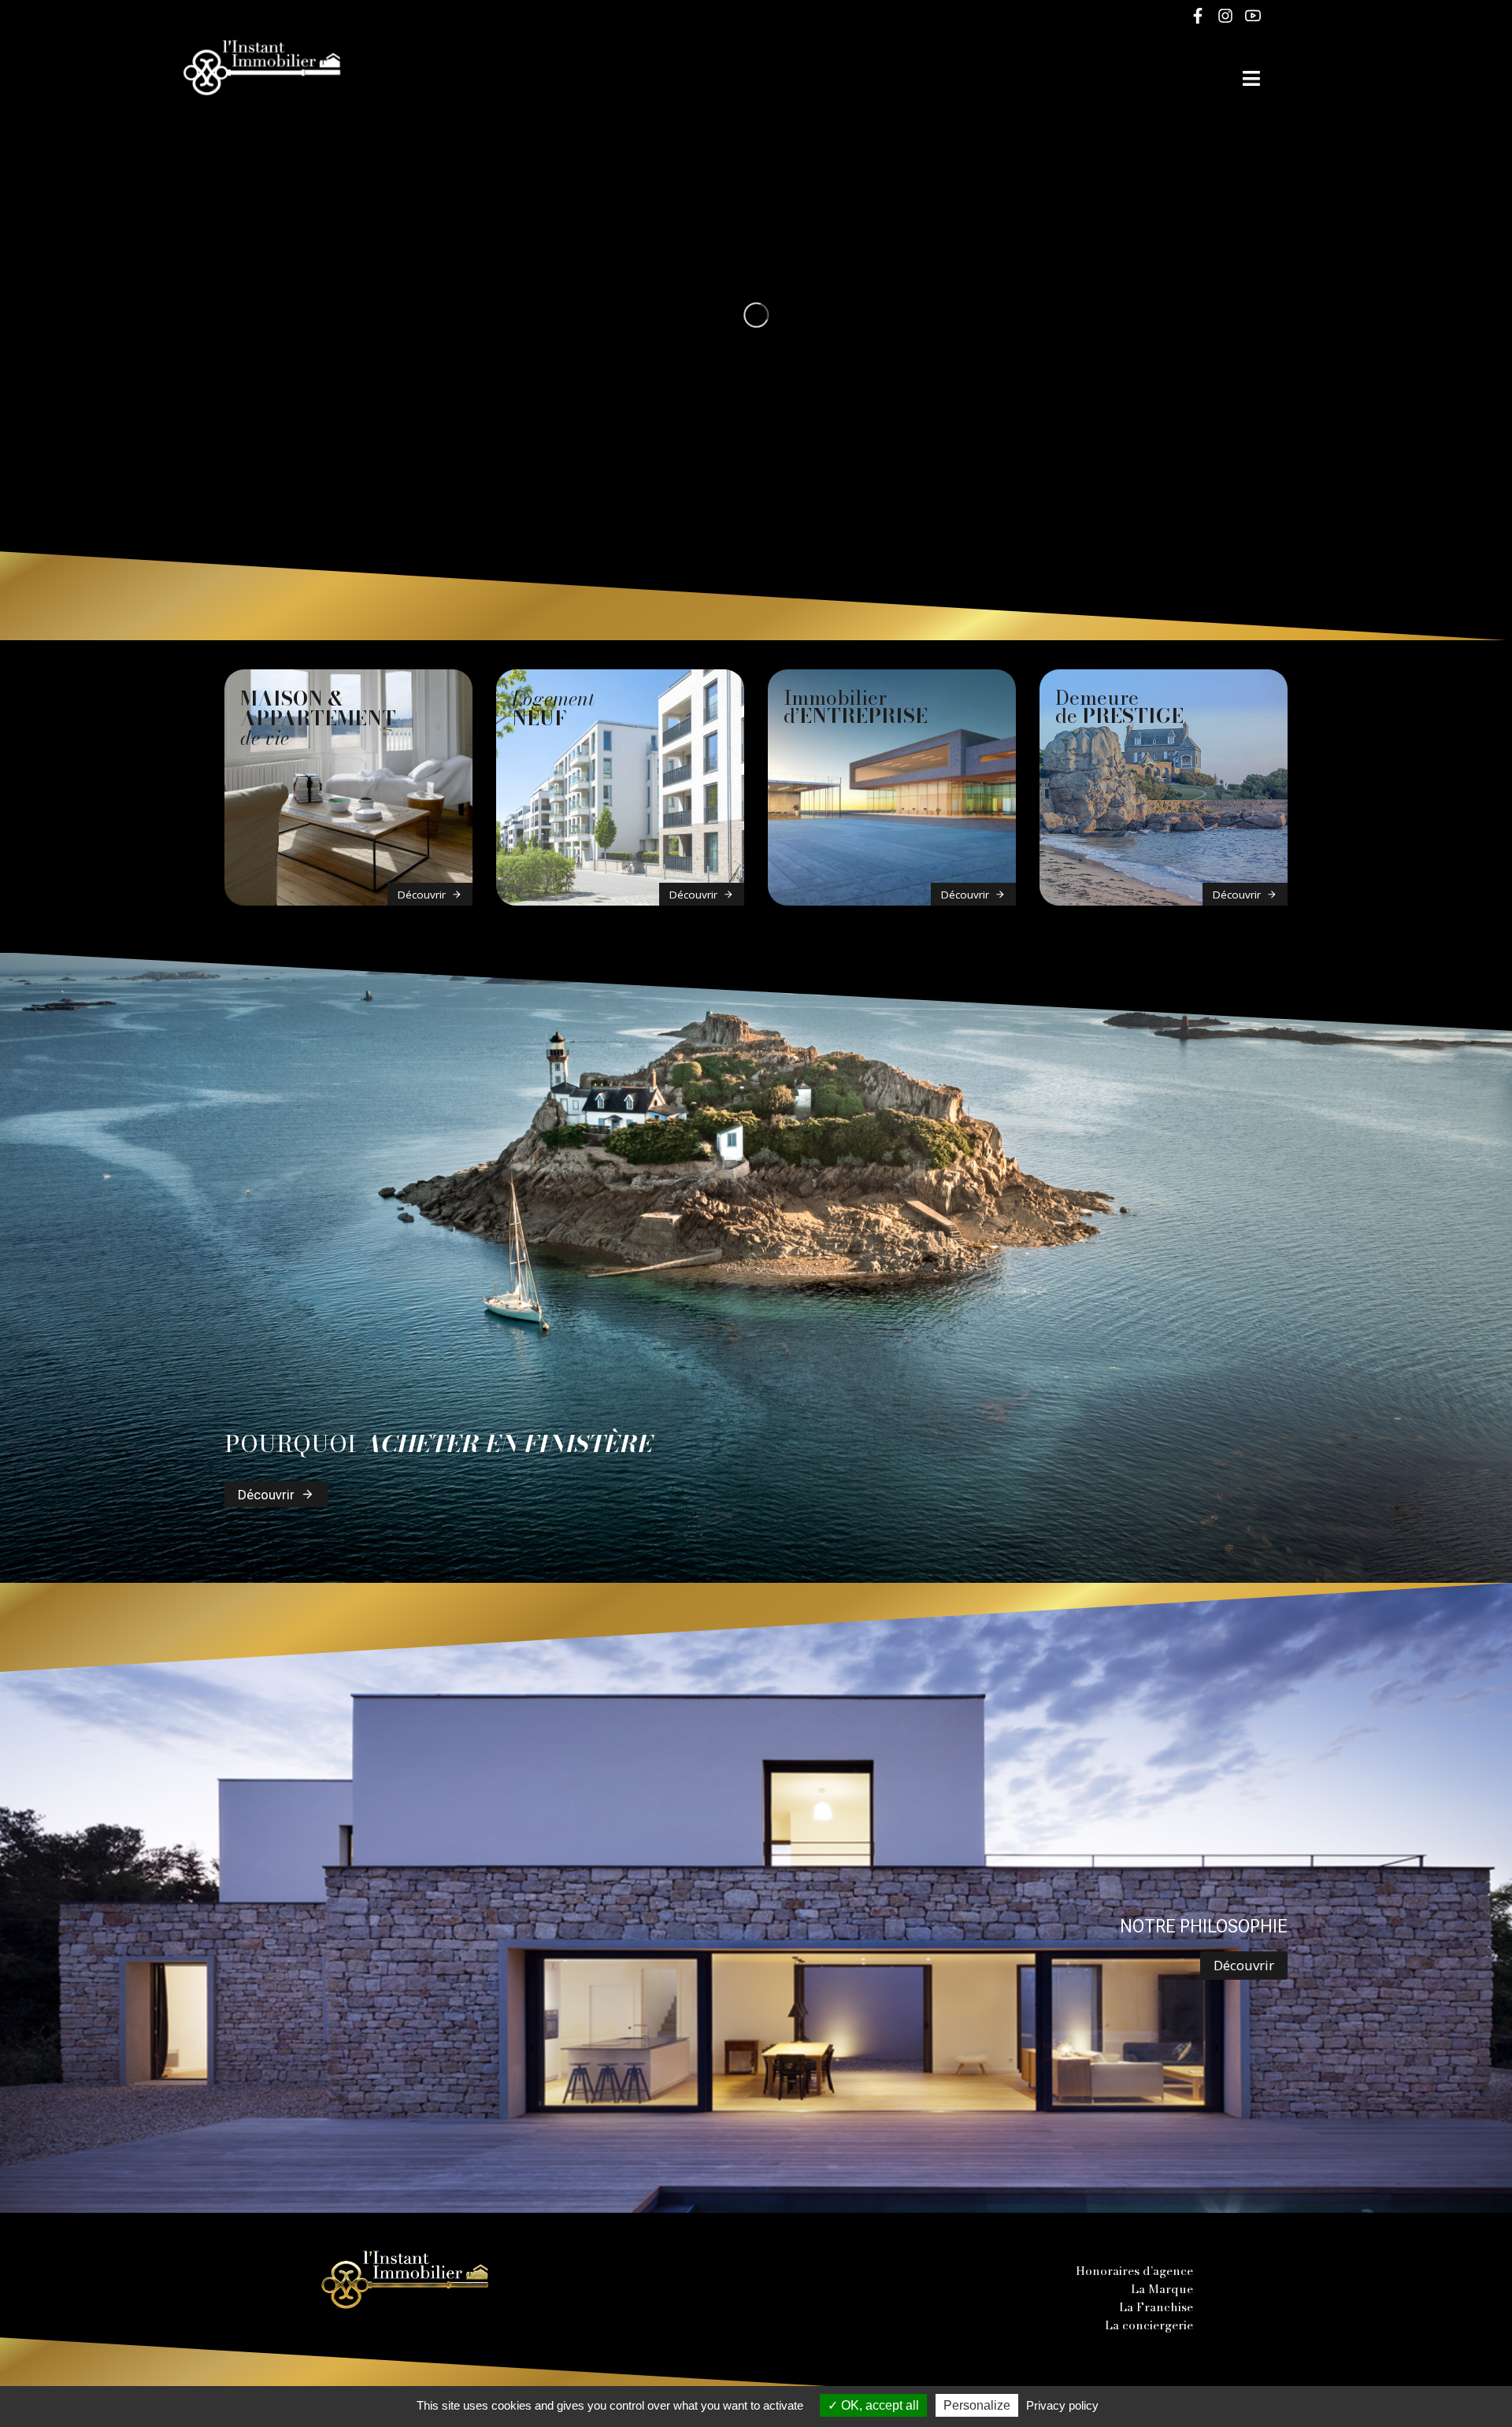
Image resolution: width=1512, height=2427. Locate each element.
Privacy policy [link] (1062, 2405)
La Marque (1162, 2289)
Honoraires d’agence (1134, 2271)
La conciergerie (1149, 2325)
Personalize (977, 2405)
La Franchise (1156, 2307)
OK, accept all (878, 2405)
